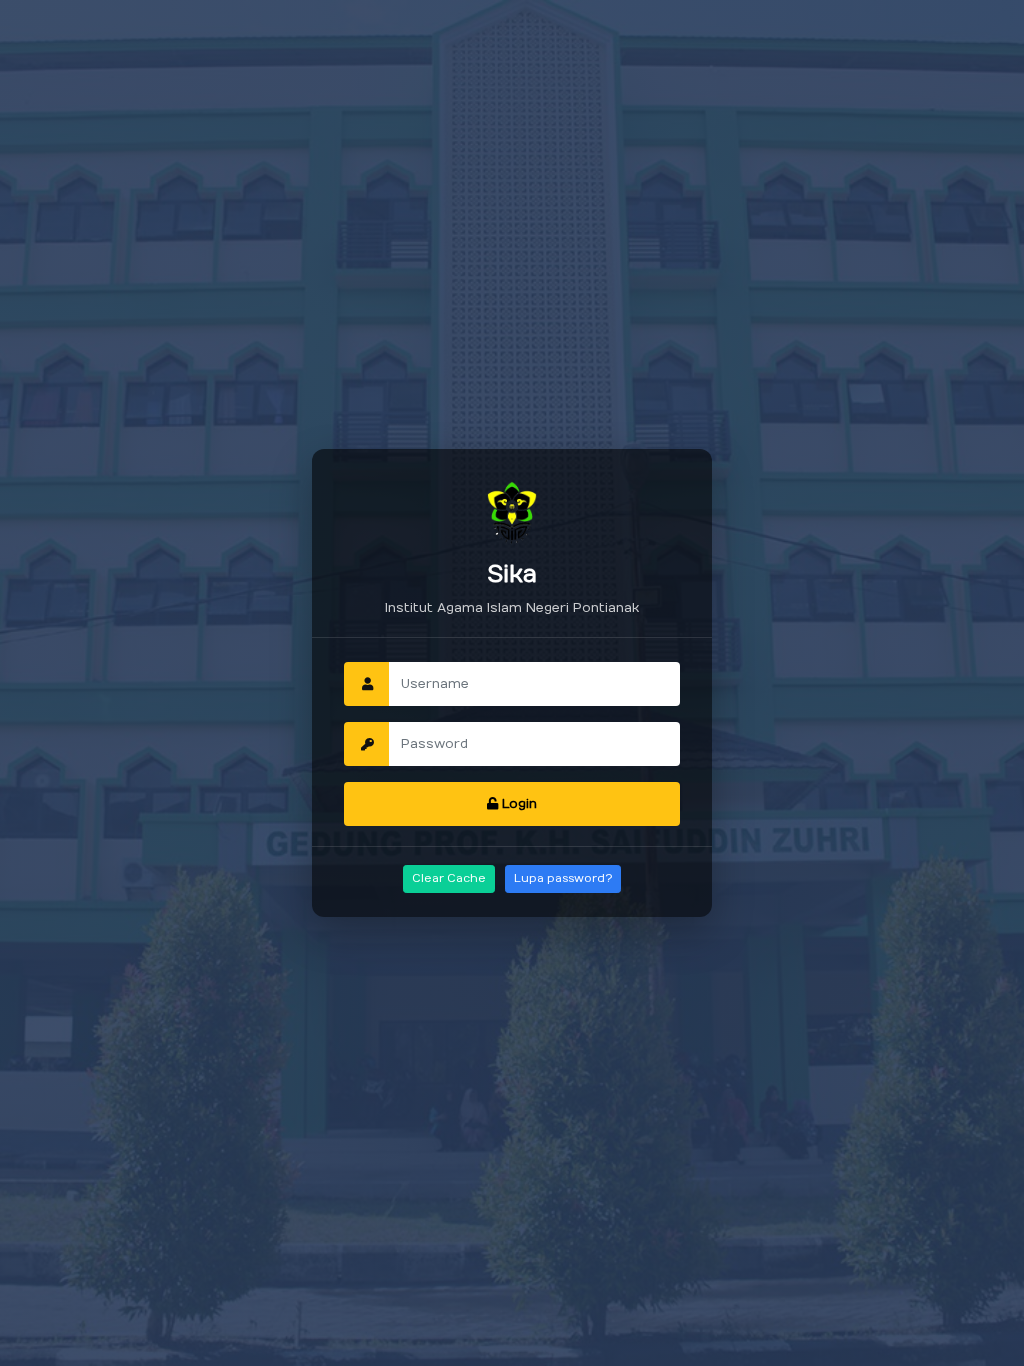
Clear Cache (449, 878)
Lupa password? (563, 878)
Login (517, 804)
